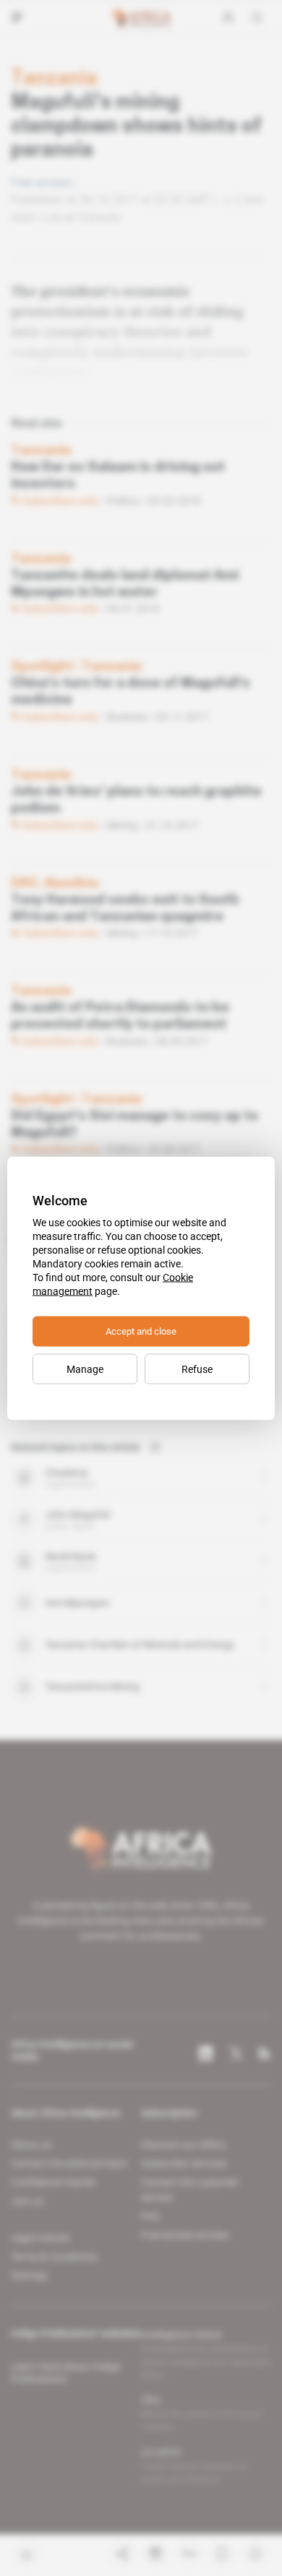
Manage (85, 1369)
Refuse (197, 1369)
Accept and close (141, 1331)
